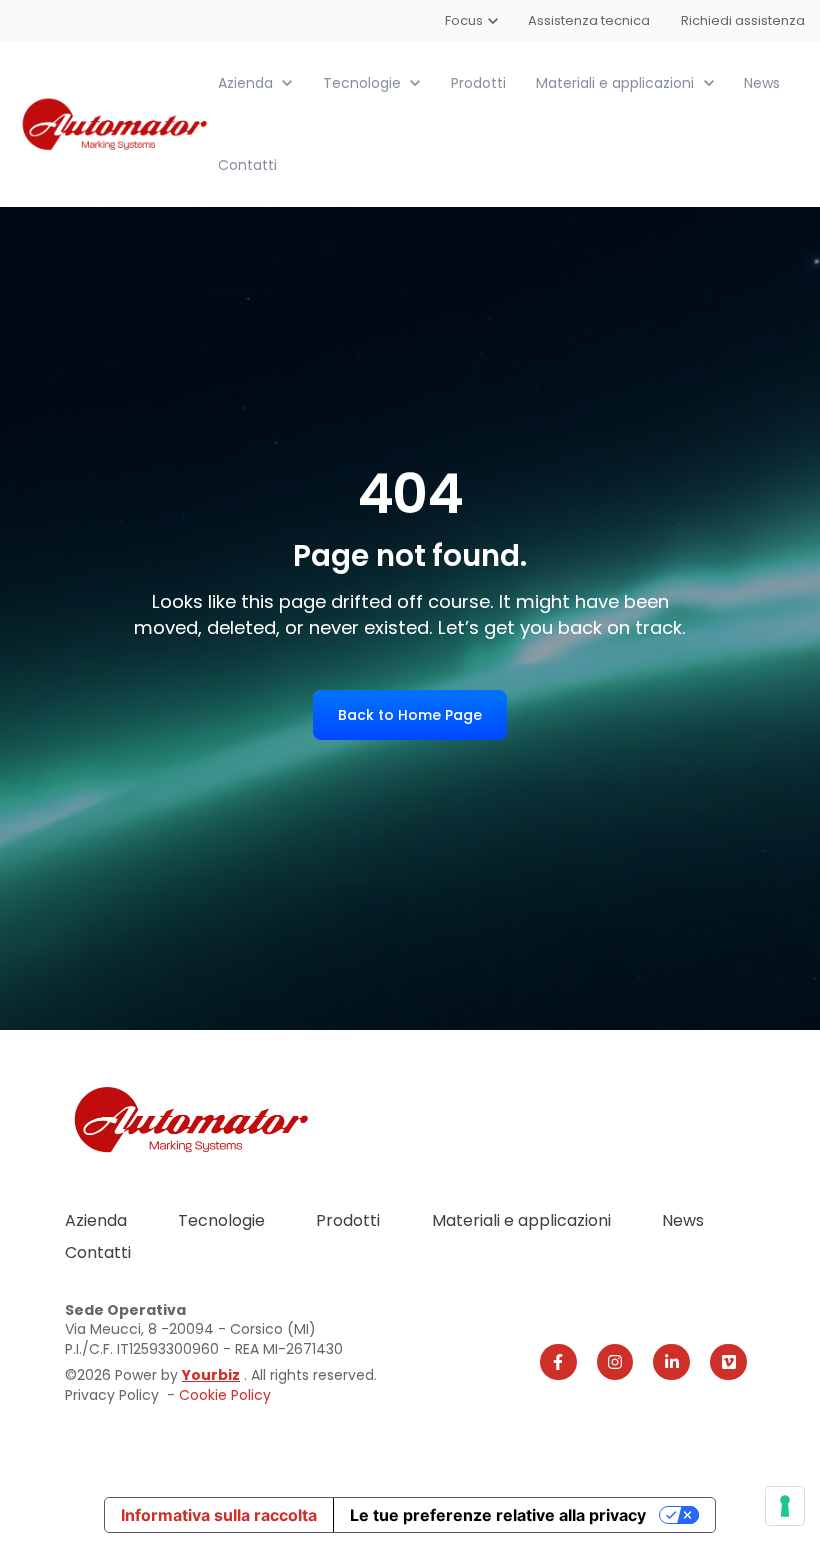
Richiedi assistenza (743, 20)
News (762, 83)
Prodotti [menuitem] (348, 1220)
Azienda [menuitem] (96, 1220)
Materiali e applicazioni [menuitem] (521, 1220)
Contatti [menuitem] (98, 1252)
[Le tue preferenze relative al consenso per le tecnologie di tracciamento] (785, 1506)
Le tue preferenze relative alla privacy (498, 1515)
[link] (116, 123)
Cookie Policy (225, 1395)
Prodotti (478, 83)
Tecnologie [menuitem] (221, 1220)
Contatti (247, 165)
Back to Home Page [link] (410, 715)
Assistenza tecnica (590, 20)
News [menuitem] (683, 1220)
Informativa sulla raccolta (219, 1515)
